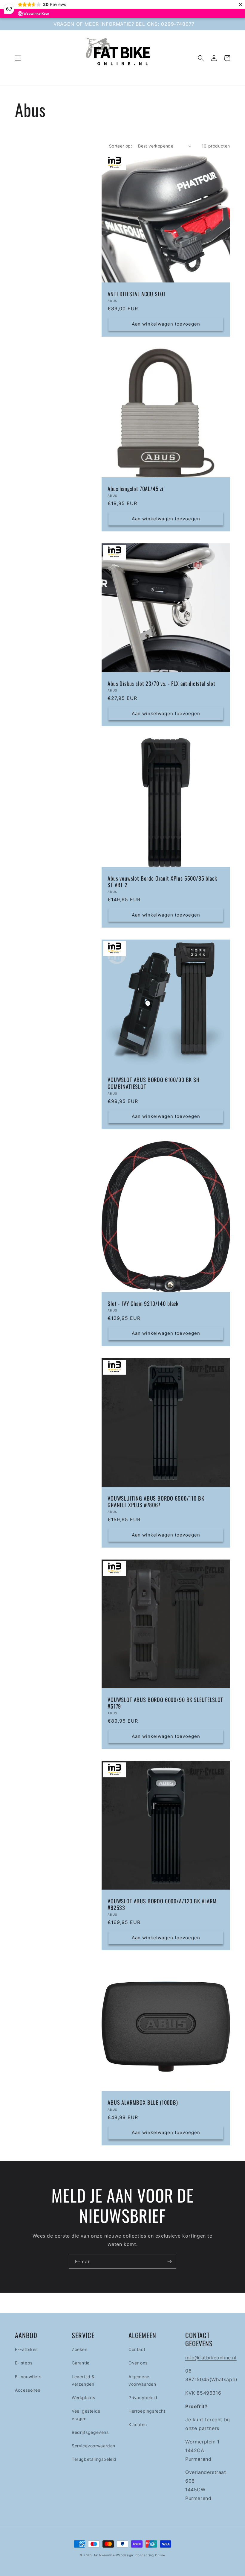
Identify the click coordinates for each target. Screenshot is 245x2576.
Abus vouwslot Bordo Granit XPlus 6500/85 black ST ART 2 (162, 882)
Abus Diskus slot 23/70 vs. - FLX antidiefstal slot (161, 683)
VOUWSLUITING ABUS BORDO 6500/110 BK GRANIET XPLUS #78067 (156, 1501)
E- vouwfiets (28, 2377)
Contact (137, 2349)
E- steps (24, 2363)
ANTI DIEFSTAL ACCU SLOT (137, 294)
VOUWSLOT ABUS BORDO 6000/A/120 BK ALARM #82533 (162, 1904)
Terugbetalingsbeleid (94, 2459)
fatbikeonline (105, 2555)
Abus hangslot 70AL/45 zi (135, 489)
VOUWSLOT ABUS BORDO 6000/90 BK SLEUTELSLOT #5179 (165, 1703)
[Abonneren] (169, 2262)
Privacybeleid (143, 2398)
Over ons (138, 2363)
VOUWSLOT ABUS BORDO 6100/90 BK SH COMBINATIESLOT (154, 1083)
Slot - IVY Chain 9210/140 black (143, 1303)
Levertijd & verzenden (83, 2380)
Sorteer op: (121, 146)
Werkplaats (84, 2398)
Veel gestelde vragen (86, 2415)
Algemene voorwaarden (142, 2380)
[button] (18, 58)
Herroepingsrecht (147, 2411)
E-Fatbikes (26, 2349)
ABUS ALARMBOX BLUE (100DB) (143, 2102)
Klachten (138, 2424)
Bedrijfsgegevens (90, 2432)
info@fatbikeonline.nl (211, 2358)
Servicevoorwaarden (94, 2446)
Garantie (81, 2363)
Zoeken (80, 2349)
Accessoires (28, 2390)
